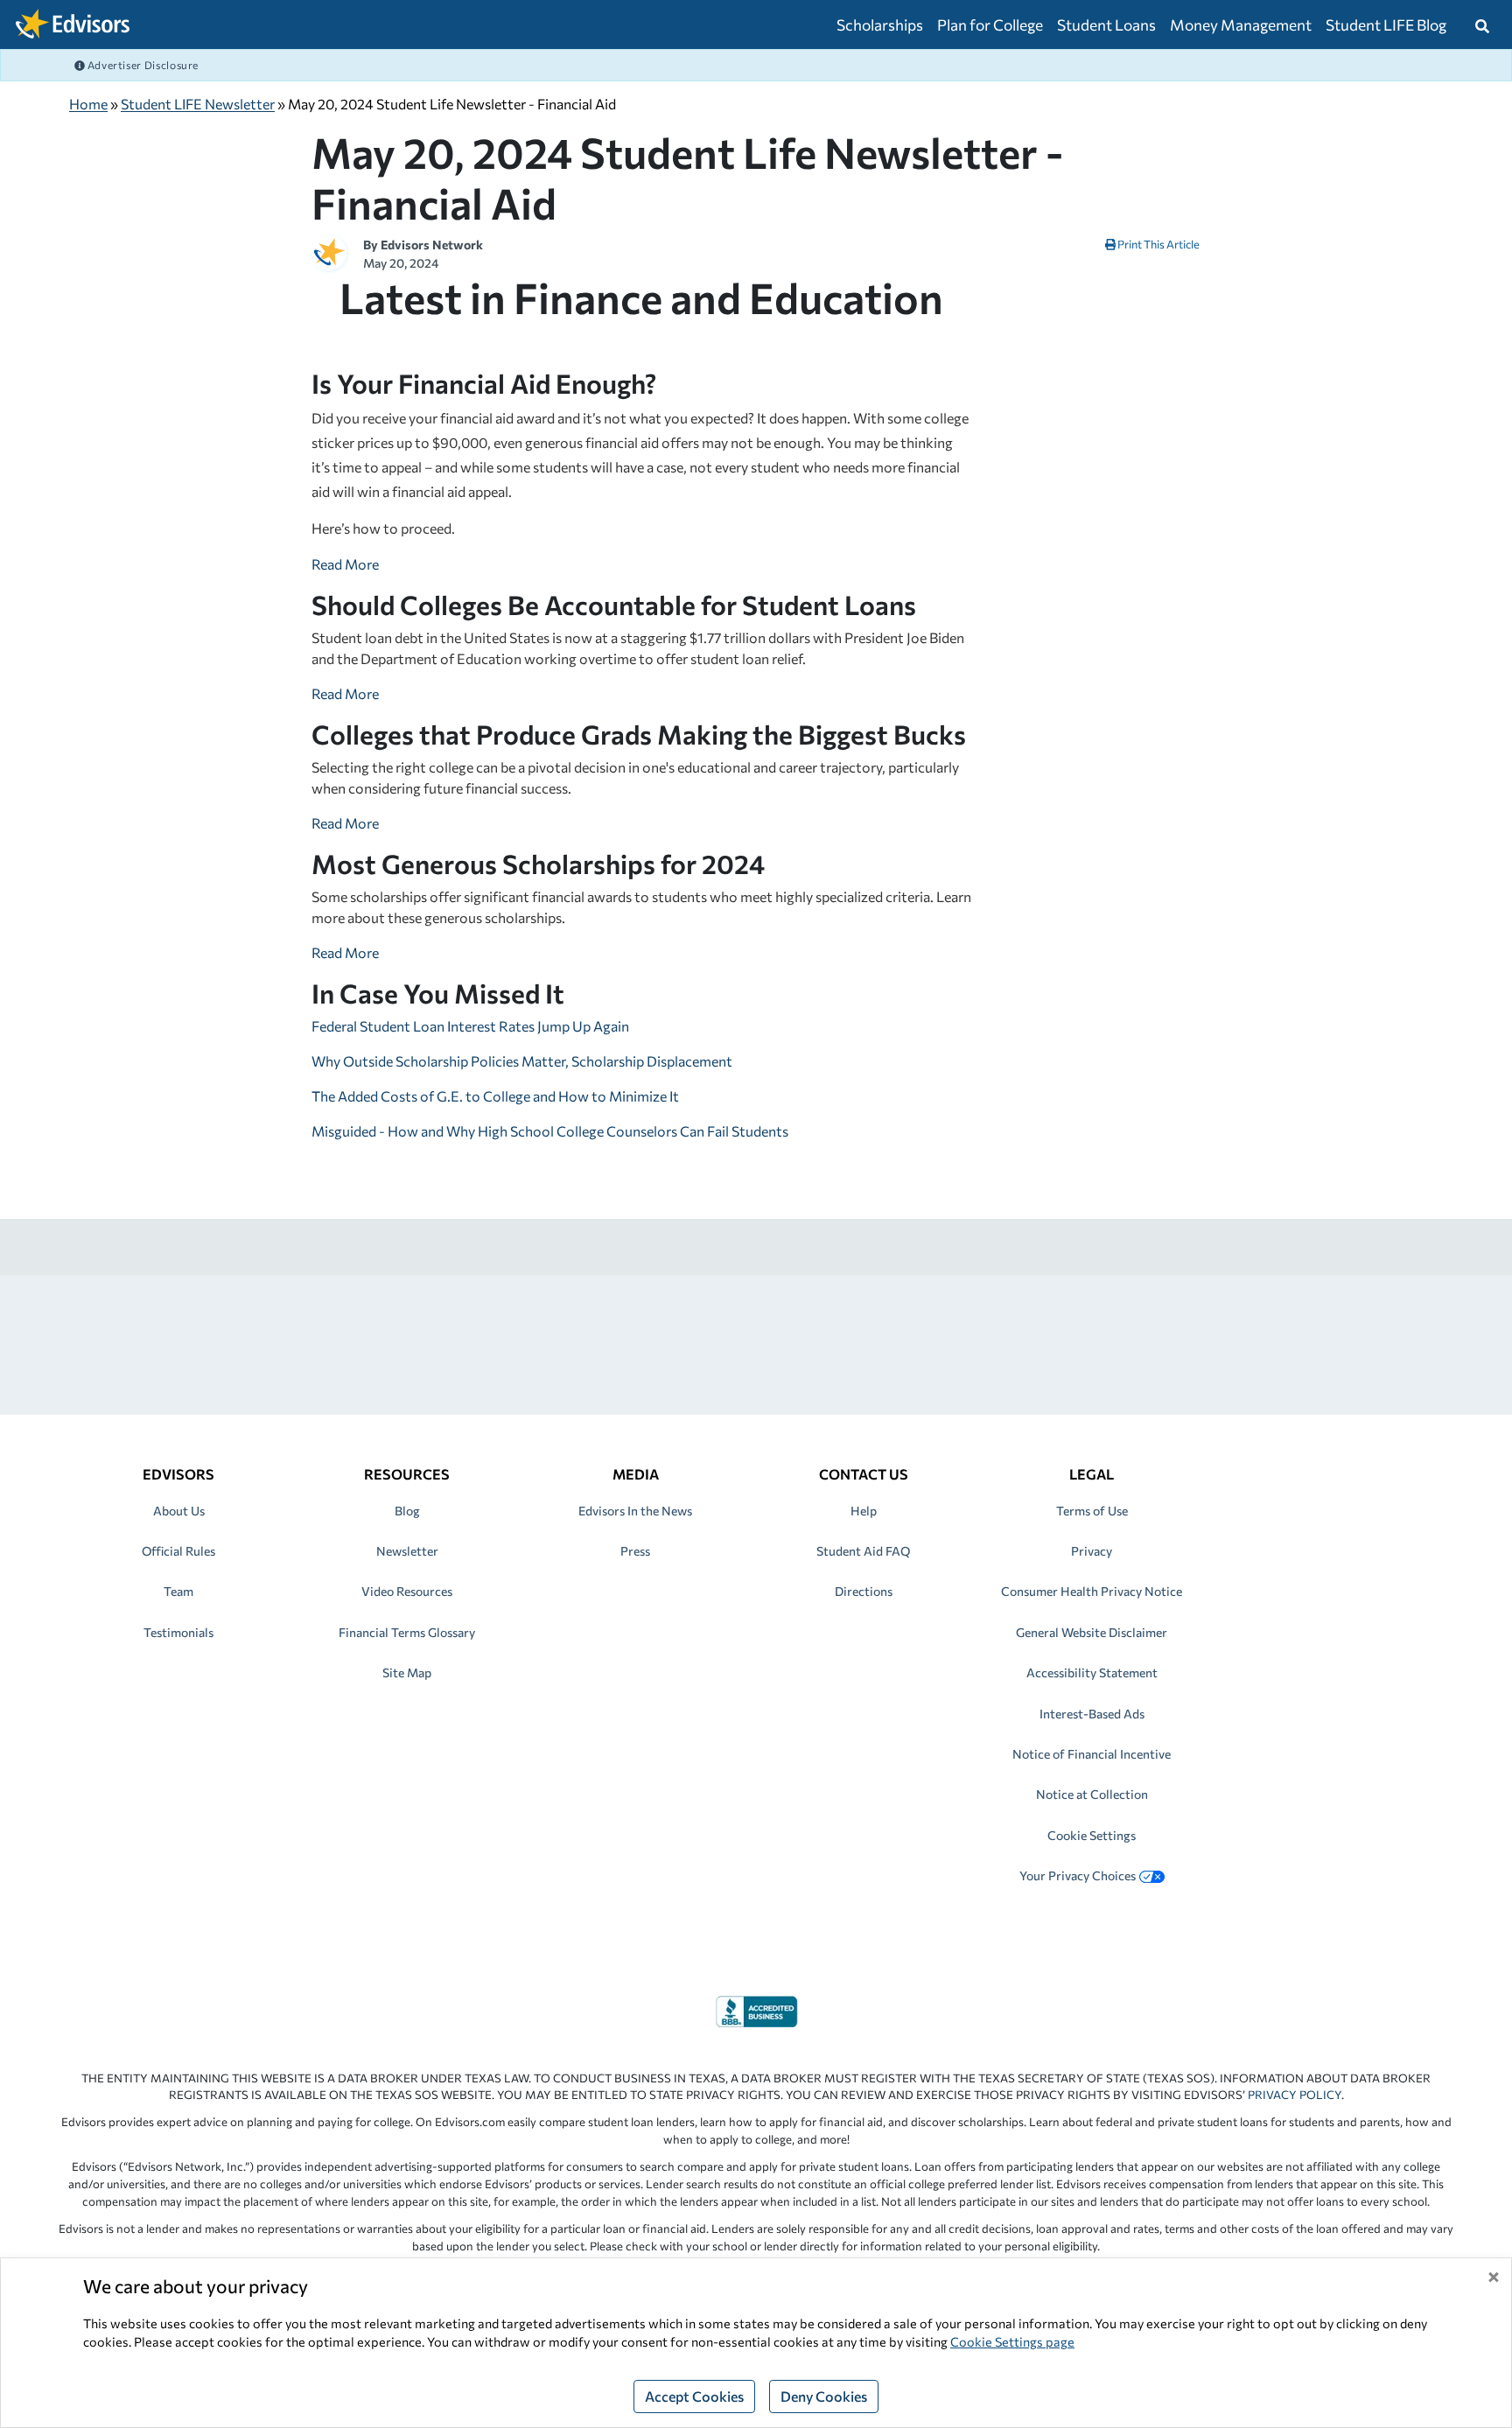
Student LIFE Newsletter (198, 104)
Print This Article (1158, 244)
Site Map (407, 1672)
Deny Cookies (824, 2396)
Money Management (1241, 24)
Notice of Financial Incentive (1092, 1754)
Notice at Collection (1092, 1794)
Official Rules (178, 1551)
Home (88, 104)
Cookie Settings (1092, 1835)
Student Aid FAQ (863, 1551)
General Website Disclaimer (1092, 1632)
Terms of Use (1092, 1511)
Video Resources (407, 1591)
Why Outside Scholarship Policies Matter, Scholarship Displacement (522, 1061)
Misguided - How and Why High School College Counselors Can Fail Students (550, 1131)
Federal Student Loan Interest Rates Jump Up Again (470, 1026)
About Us (179, 1511)
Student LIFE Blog (1386, 24)
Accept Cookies (694, 2396)
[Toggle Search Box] (1482, 24)
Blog (407, 1511)
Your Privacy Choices (1078, 1875)
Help (864, 1511)
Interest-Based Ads (1092, 1714)
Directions (864, 1591)
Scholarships (880, 24)
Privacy (1092, 1551)
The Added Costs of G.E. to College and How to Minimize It (495, 1096)
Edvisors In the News (635, 1511)
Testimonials (178, 1632)
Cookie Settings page (1012, 2341)
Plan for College (990, 24)
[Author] (329, 251)
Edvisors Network (432, 245)
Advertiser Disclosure (142, 65)
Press (635, 1551)
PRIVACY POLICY (1295, 2095)
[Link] (756, 2009)
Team (178, 1591)
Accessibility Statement (1092, 1672)
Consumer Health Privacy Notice (1092, 1591)
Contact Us (864, 1474)
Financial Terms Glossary (407, 1632)
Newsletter (407, 1551)
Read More (345, 564)
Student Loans (1106, 24)
